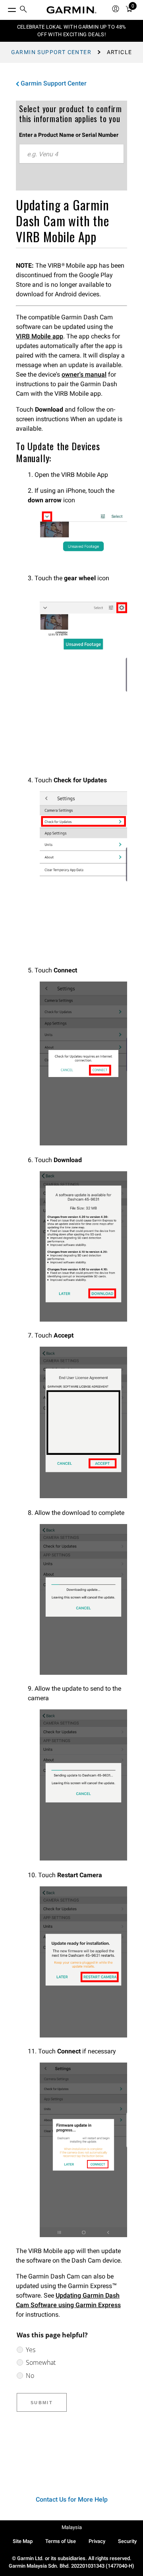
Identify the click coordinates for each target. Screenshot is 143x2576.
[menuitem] (23, 10)
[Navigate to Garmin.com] (71, 10)
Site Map (23, 2541)
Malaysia (72, 2527)
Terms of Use (61, 2541)
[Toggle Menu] (5, 8)
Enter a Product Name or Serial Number (69, 135)
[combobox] (71, 154)
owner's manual (84, 374)
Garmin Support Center (51, 52)
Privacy (97, 2541)
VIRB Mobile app (40, 336)
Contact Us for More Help (72, 2499)
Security (127, 2541)
